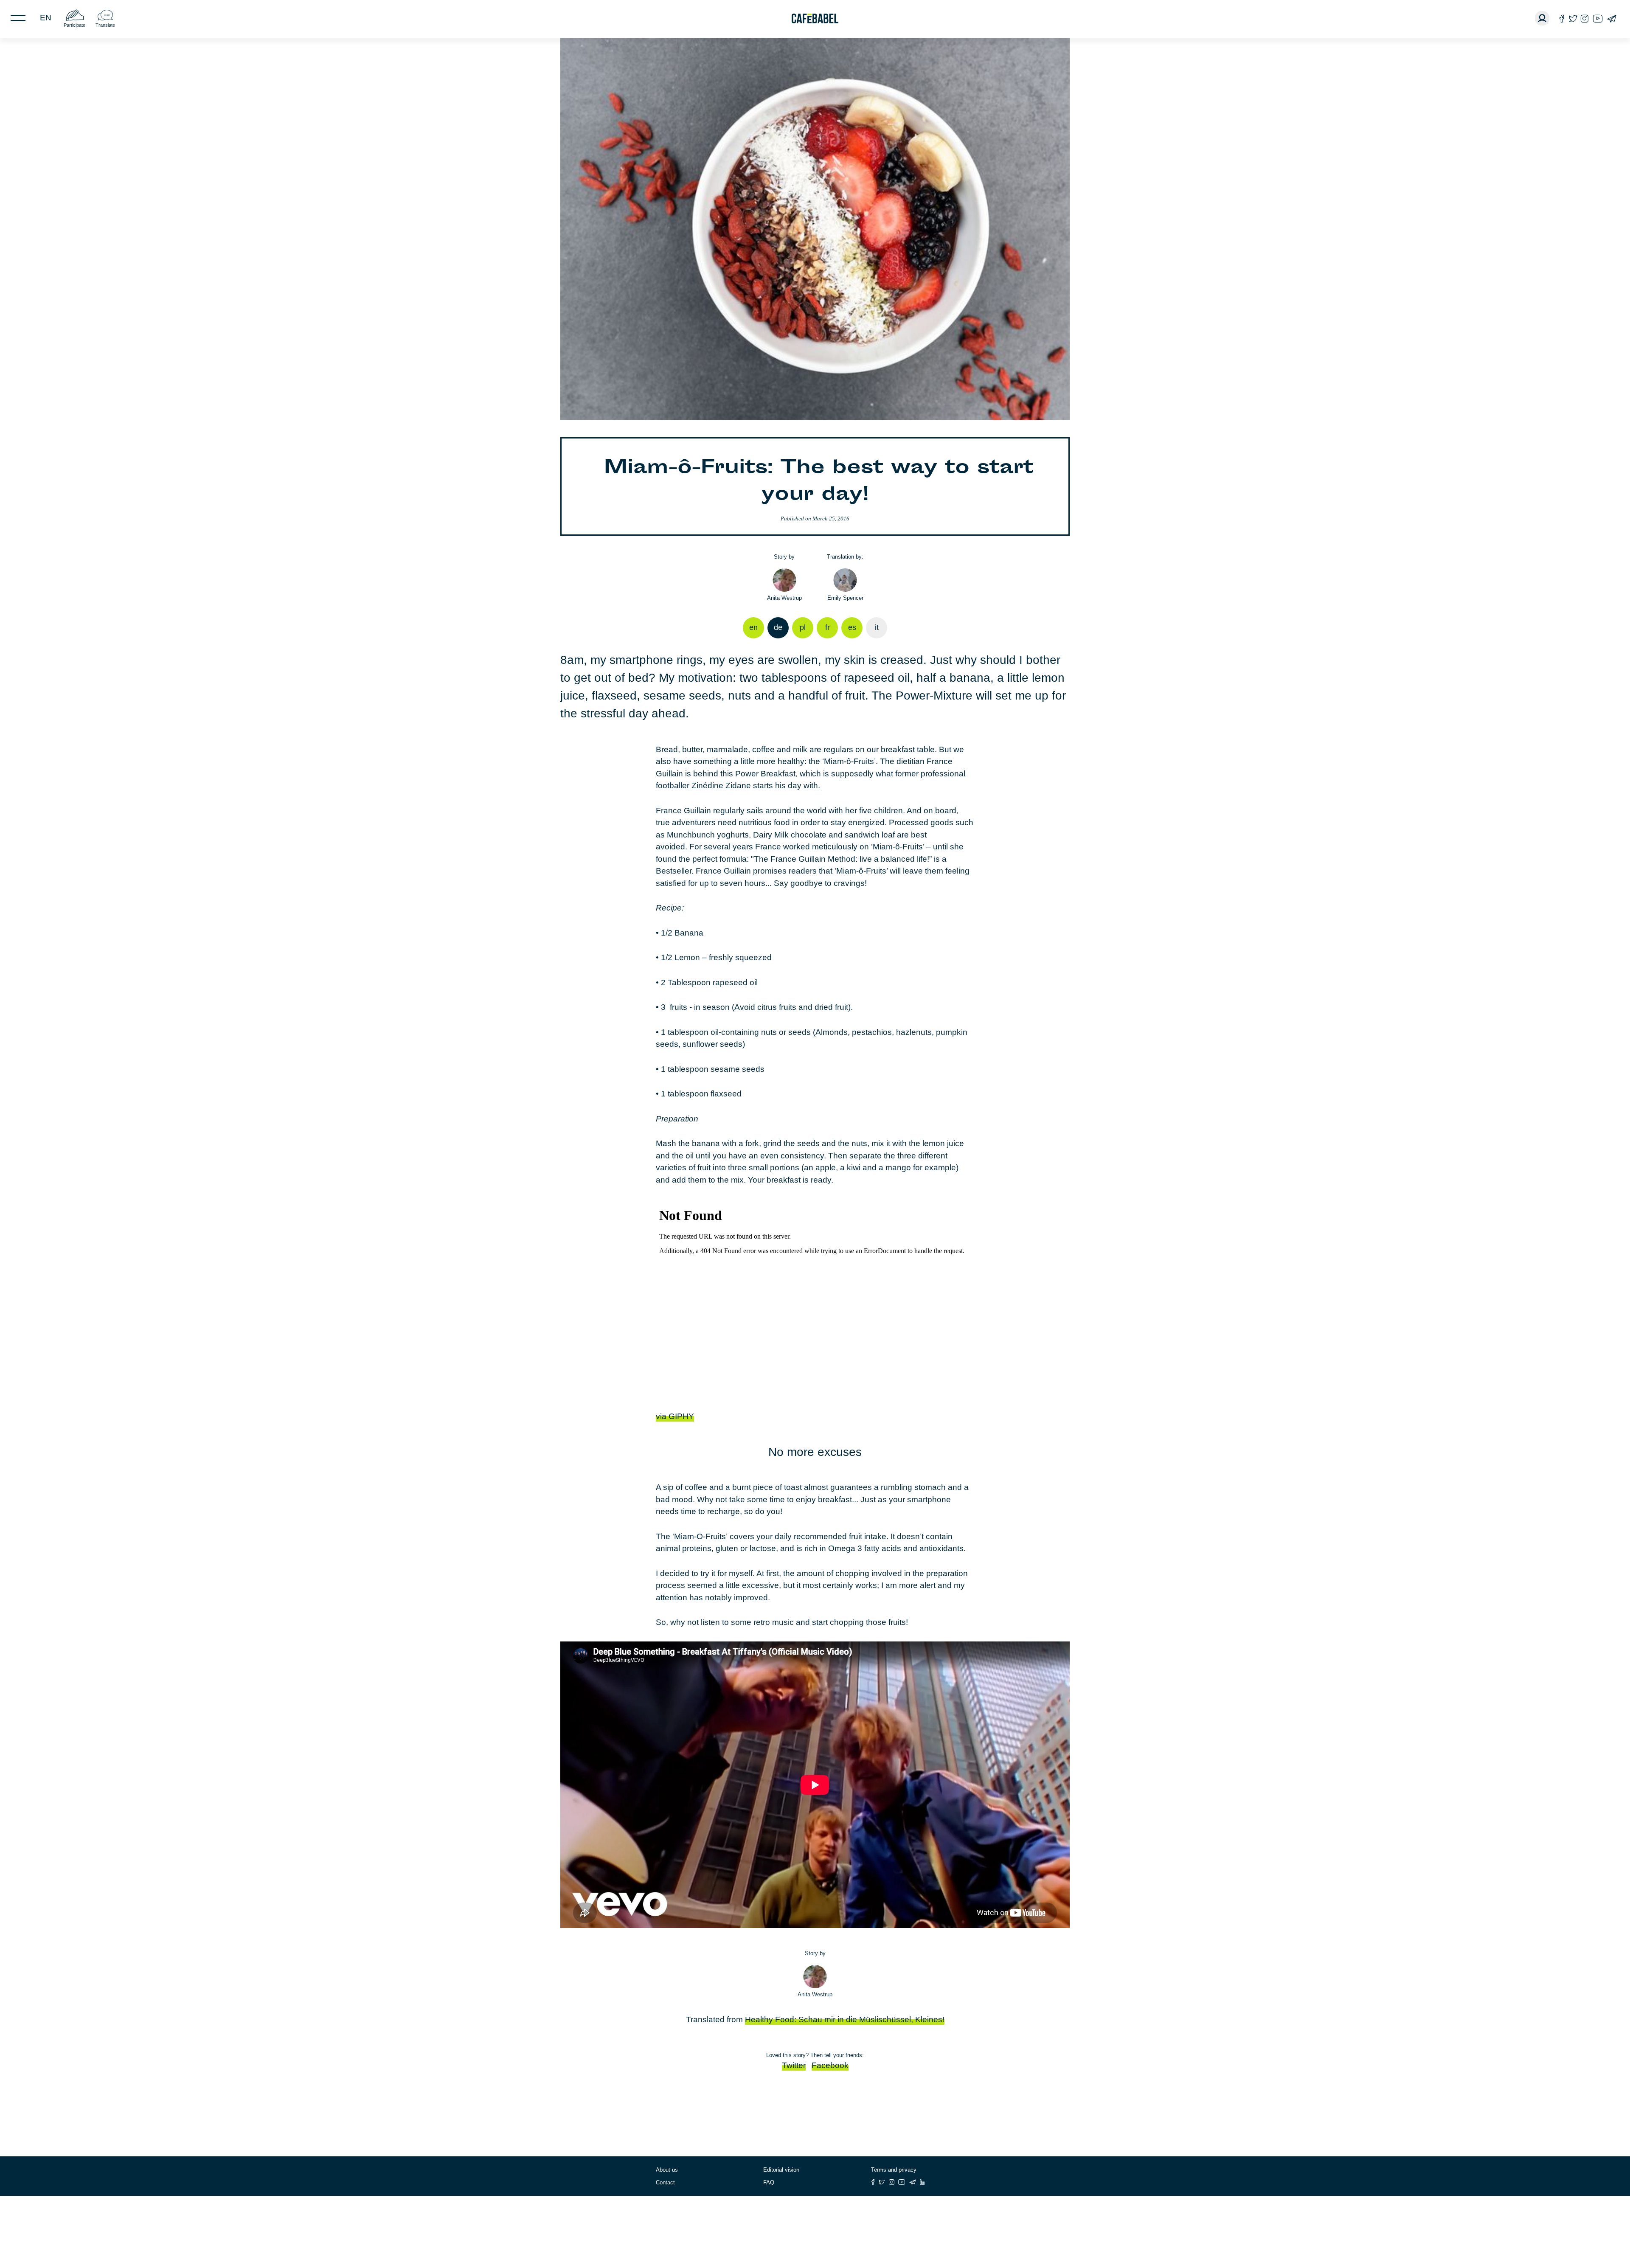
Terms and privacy (894, 2170)
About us (667, 2170)
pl (803, 627)
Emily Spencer (845, 598)
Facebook (830, 2065)
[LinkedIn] (922, 2182)
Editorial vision (781, 2170)
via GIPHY (675, 1416)
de (778, 627)
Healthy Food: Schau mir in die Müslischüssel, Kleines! (845, 2019)
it (877, 627)
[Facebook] (1562, 18)
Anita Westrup (784, 598)
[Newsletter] (1612, 18)
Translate (105, 25)
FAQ (769, 2182)
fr (828, 627)
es (852, 627)
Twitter (794, 2065)
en (46, 18)
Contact (665, 2182)
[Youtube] (1598, 18)
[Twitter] (1573, 18)
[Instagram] (1585, 18)
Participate (74, 25)
